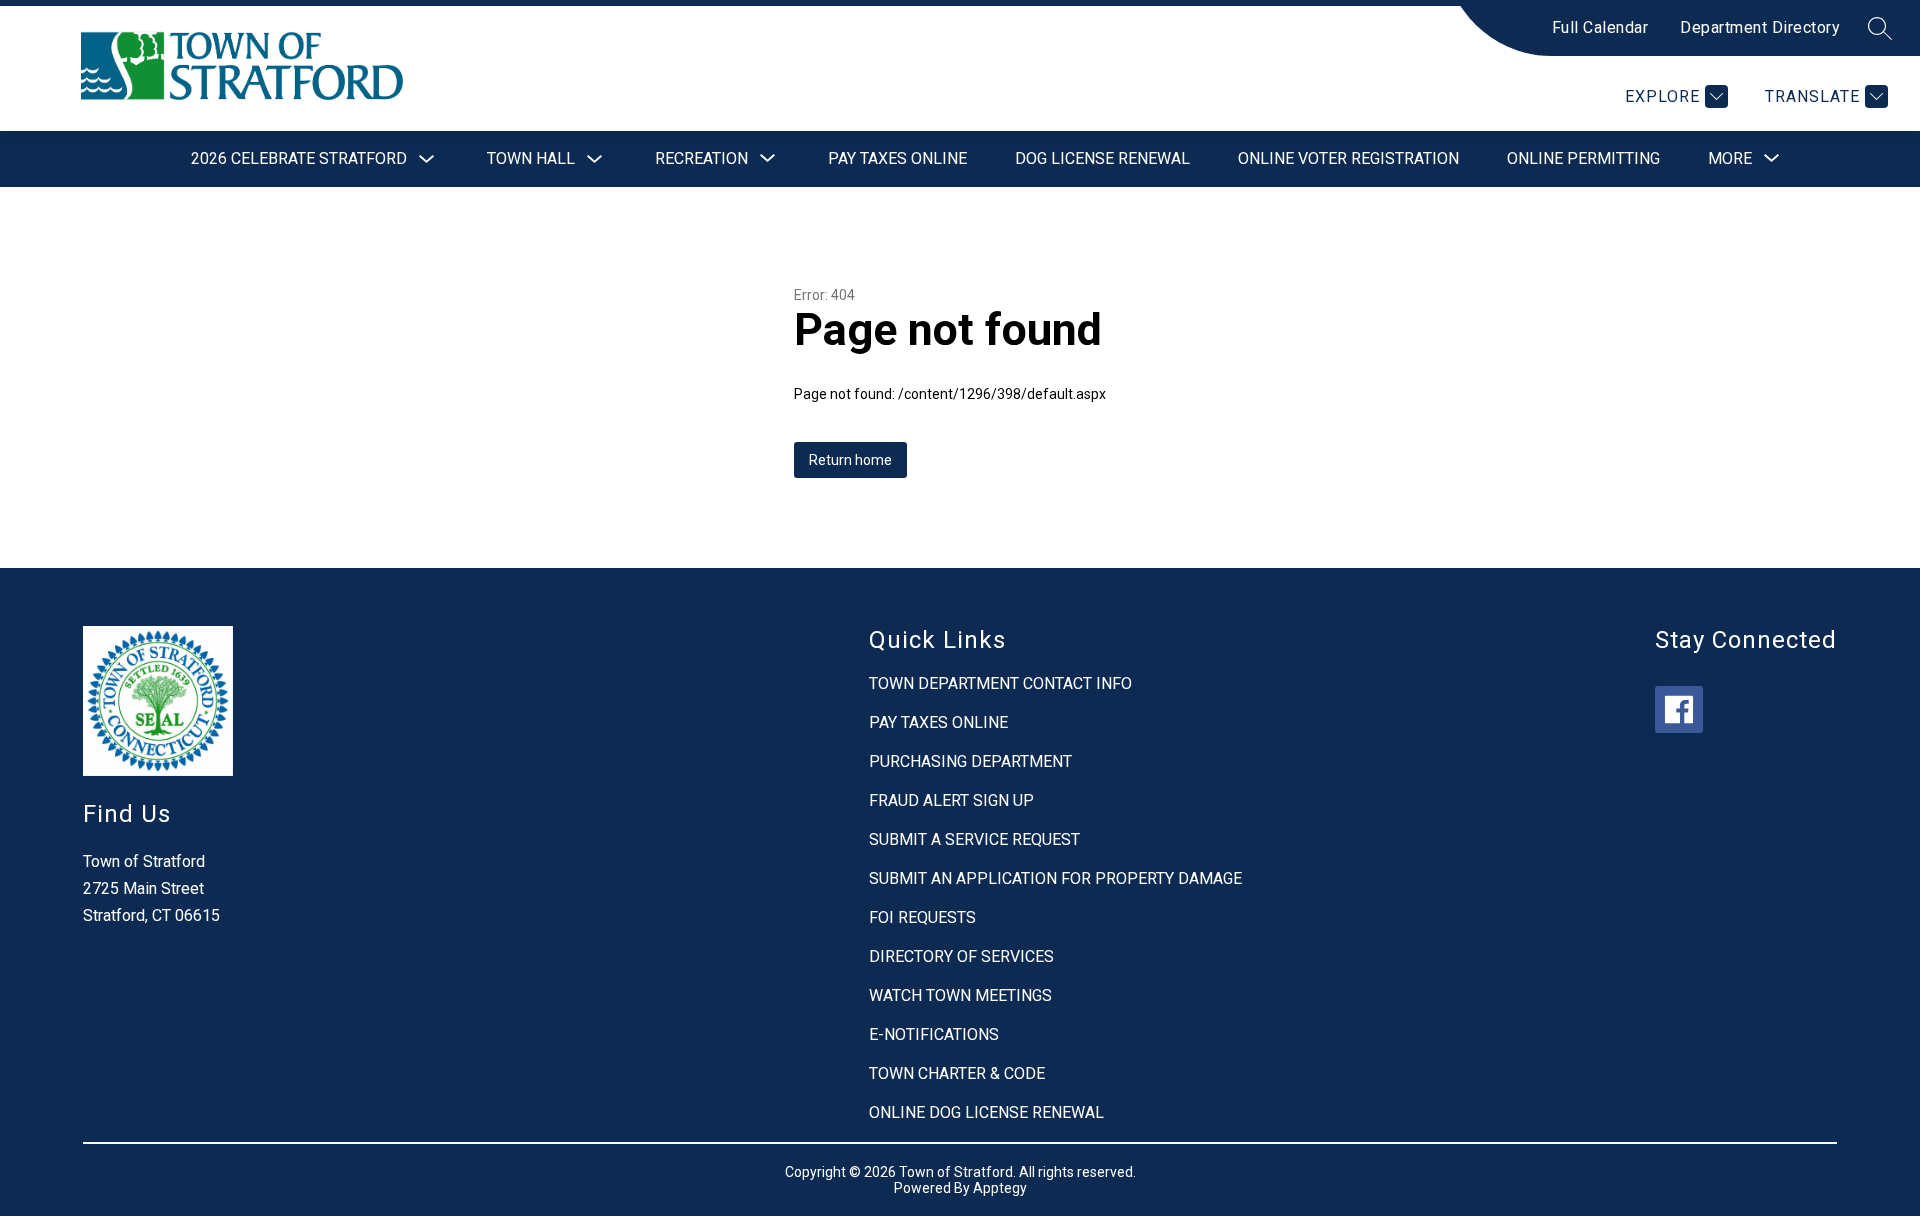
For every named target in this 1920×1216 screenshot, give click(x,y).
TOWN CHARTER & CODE (957, 1073)
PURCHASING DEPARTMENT (970, 761)
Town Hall (531, 158)
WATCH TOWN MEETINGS (960, 995)
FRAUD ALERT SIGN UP (951, 800)
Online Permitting (1583, 158)
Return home (850, 460)
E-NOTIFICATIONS (934, 1034)
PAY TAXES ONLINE (938, 722)
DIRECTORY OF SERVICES (961, 956)
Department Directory (1760, 27)
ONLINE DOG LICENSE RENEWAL (986, 1112)
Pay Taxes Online (897, 158)
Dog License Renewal (1102, 158)
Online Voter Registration (1348, 158)
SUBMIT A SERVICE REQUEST (974, 839)
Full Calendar (1600, 27)
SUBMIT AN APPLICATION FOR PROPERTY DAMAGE (1055, 878)
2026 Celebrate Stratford (299, 158)
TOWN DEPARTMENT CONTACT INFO (1000, 683)
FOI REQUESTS (922, 917)
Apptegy (1000, 1188)
